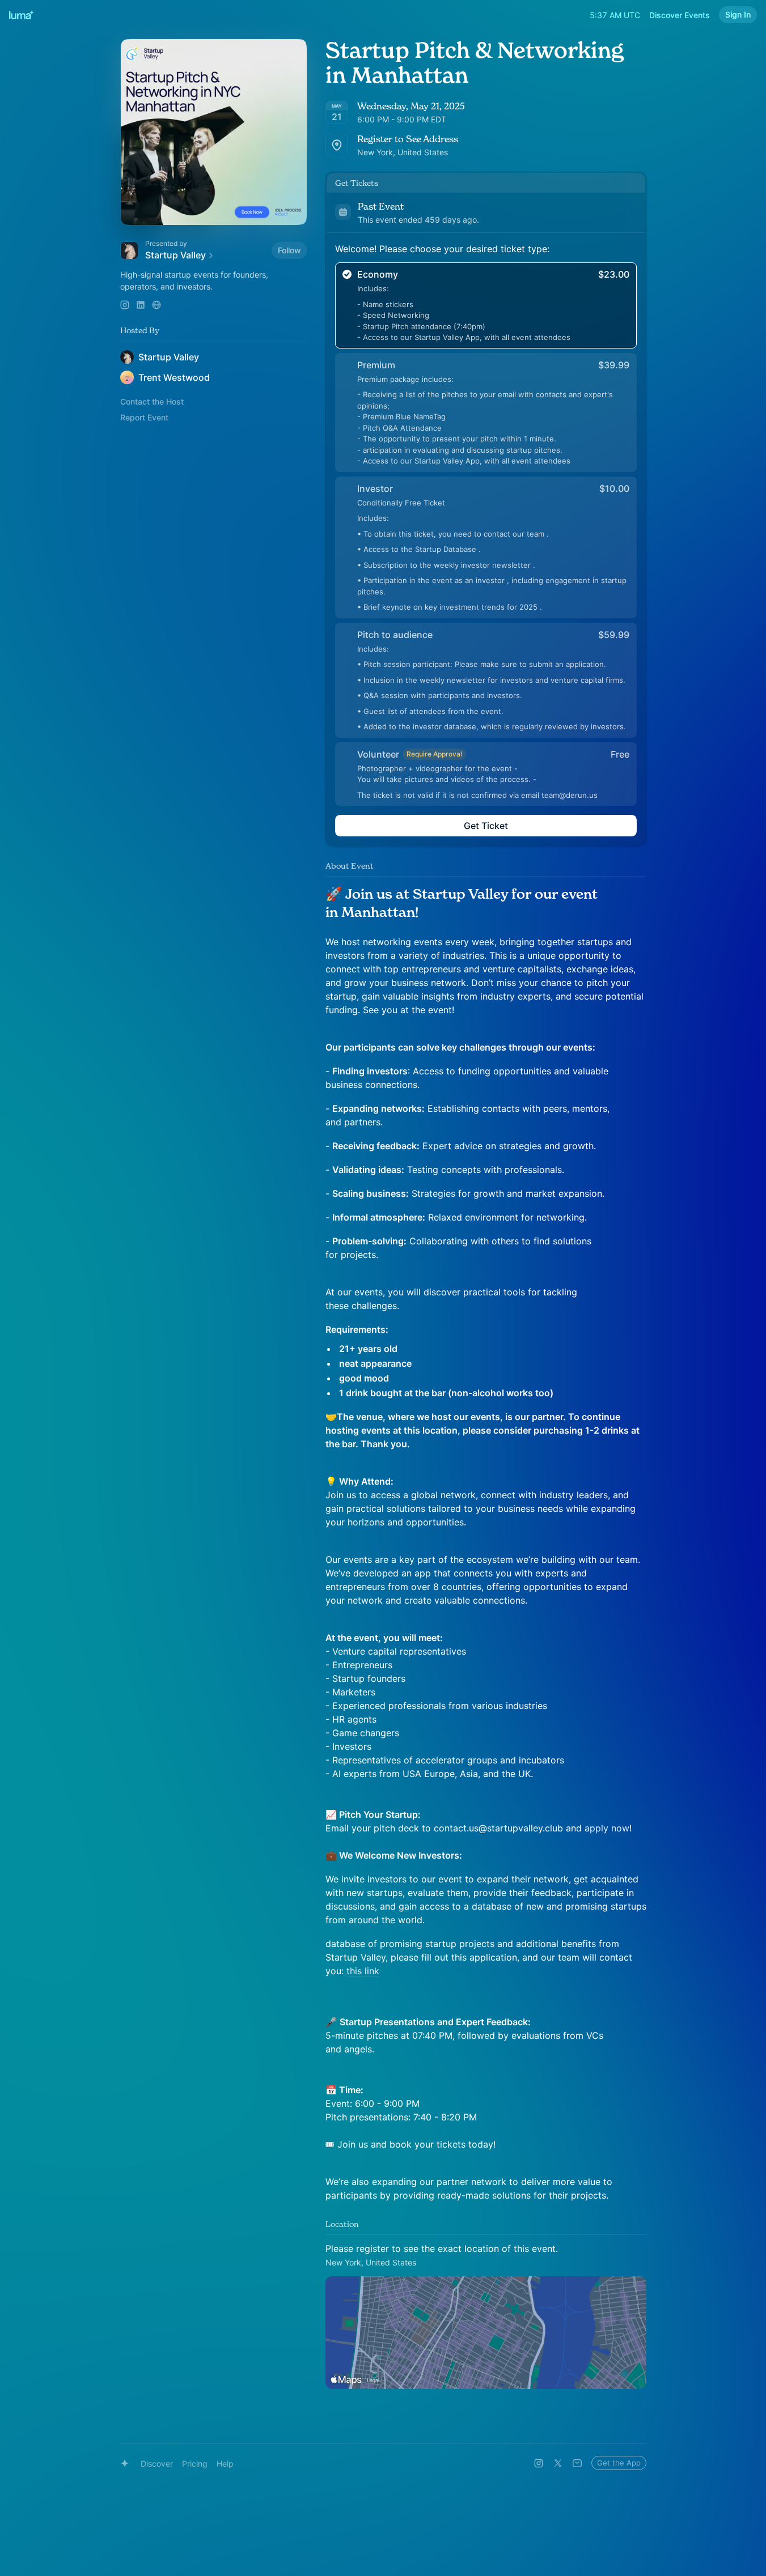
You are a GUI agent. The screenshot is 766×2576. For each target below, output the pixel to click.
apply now (607, 1828)
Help (225, 2464)
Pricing (195, 2464)
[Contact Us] (577, 2463)
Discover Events (680, 15)
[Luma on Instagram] (539, 2463)
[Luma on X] (558, 2463)
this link (363, 1971)
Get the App (619, 2463)
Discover (157, 2464)
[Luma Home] (22, 15)
